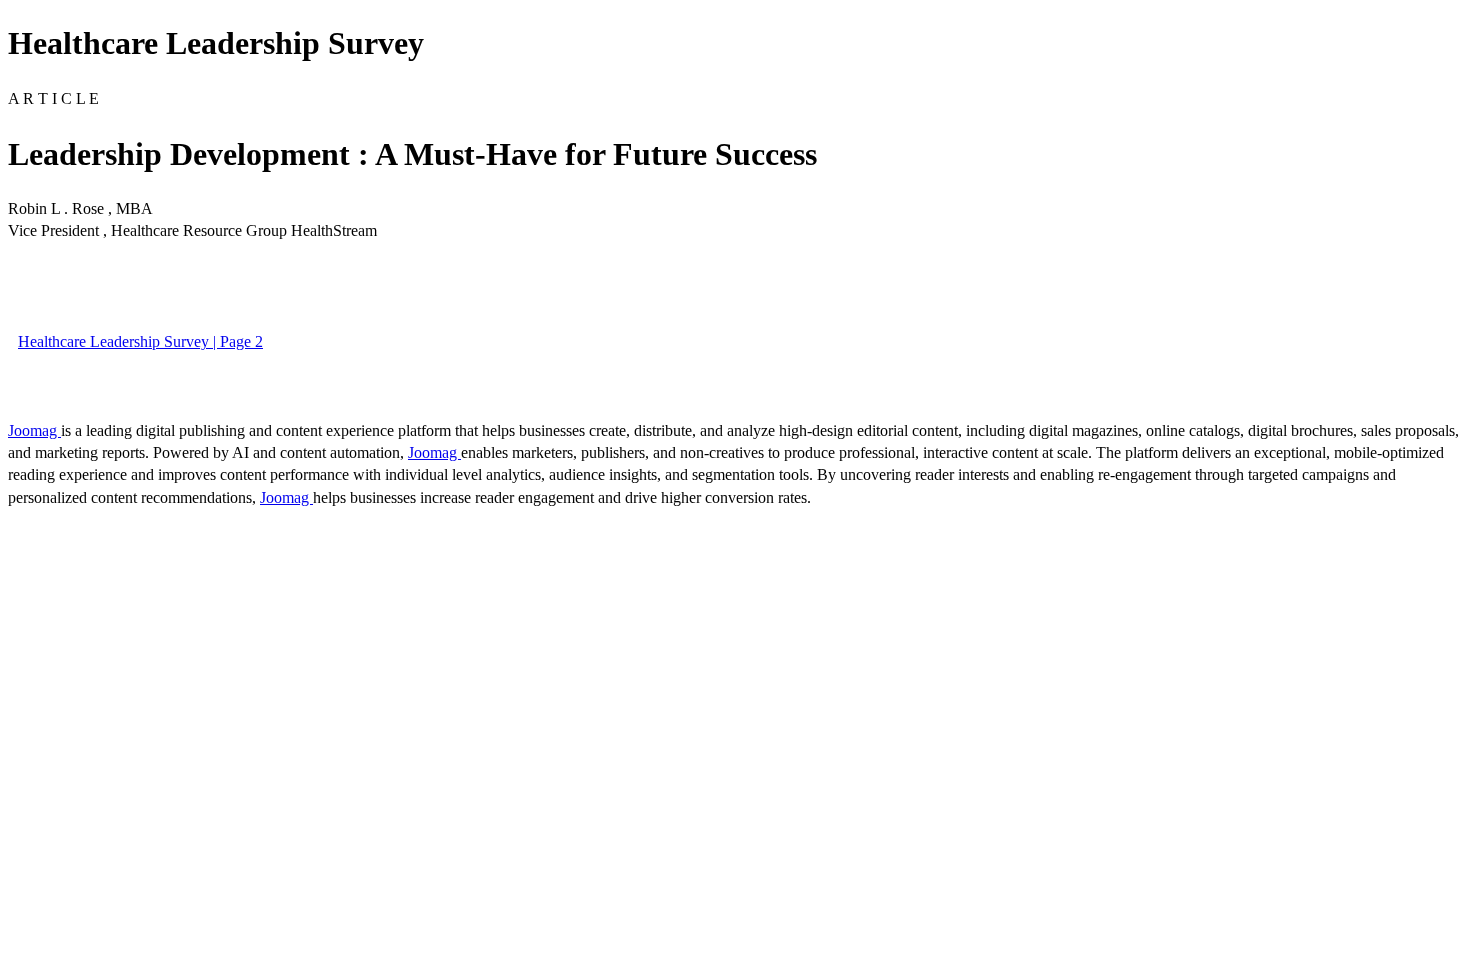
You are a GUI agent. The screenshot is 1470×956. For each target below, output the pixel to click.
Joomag (34, 430)
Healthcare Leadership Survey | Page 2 (140, 341)
